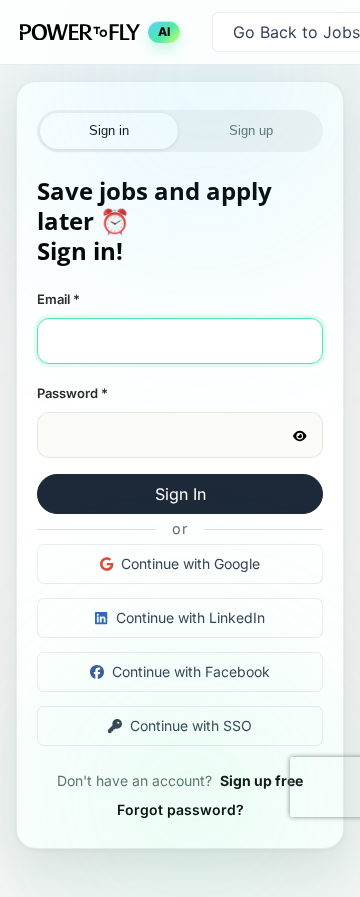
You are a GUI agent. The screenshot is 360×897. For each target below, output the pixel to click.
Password (72, 393)
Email (58, 299)
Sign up (251, 130)
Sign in (109, 130)
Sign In (180, 494)
